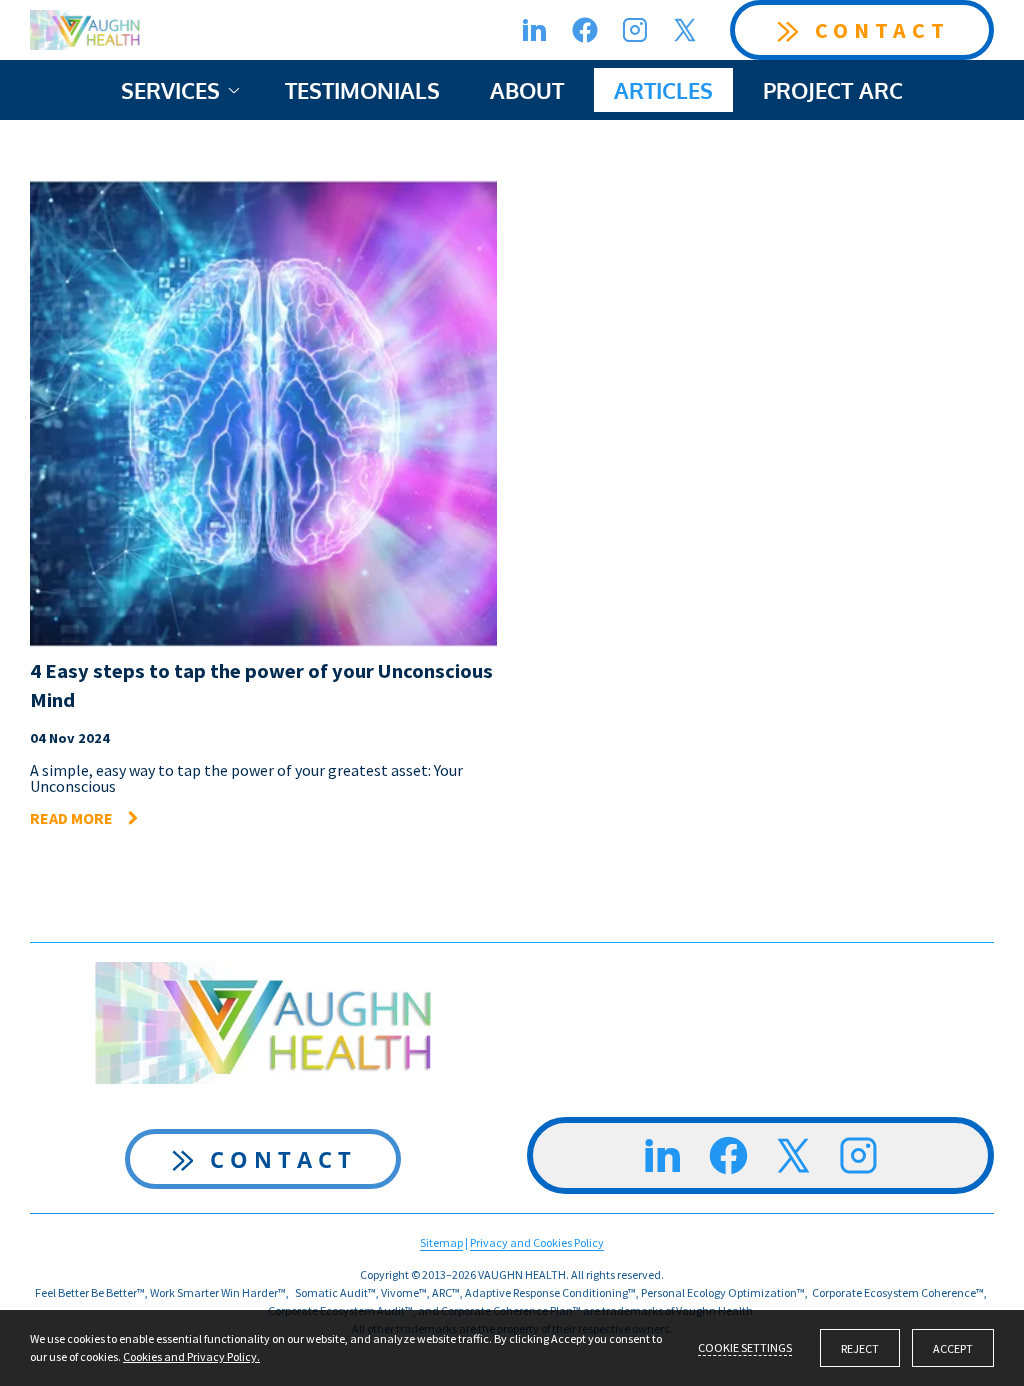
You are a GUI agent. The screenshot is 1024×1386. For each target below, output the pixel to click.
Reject (860, 1348)
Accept (953, 1348)
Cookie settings (745, 1347)
